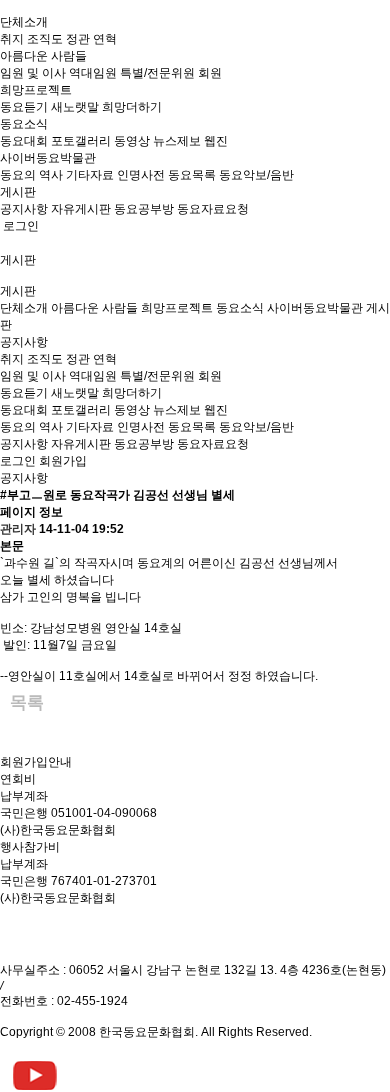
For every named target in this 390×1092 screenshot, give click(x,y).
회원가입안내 (36, 762)
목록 (27, 702)
